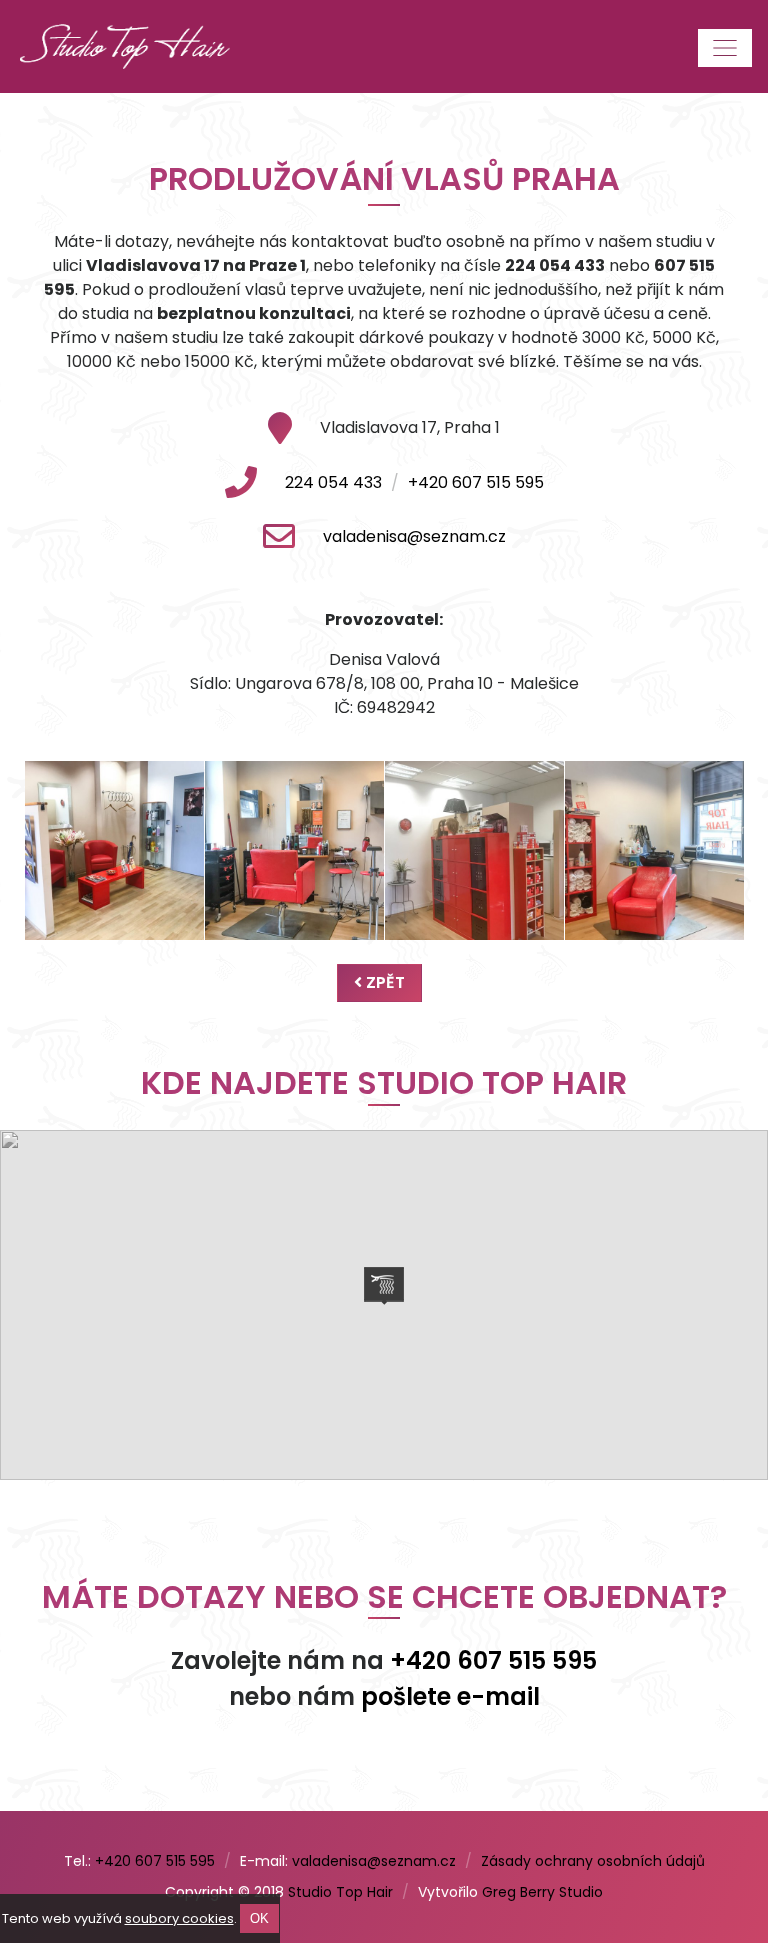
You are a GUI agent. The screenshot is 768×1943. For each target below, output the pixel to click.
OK (259, 1918)
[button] (384, 1286)
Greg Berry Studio (542, 1892)
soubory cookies (179, 1918)
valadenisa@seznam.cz (414, 536)
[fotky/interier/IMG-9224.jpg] (654, 850)
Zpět (383, 982)
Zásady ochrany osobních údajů (593, 1861)
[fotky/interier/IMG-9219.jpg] (114, 850)
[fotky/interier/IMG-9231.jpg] (474, 850)
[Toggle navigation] (725, 48)
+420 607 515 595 (476, 482)
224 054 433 (333, 482)
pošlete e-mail (450, 1696)
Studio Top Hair (340, 1892)
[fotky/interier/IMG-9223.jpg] (294, 850)
